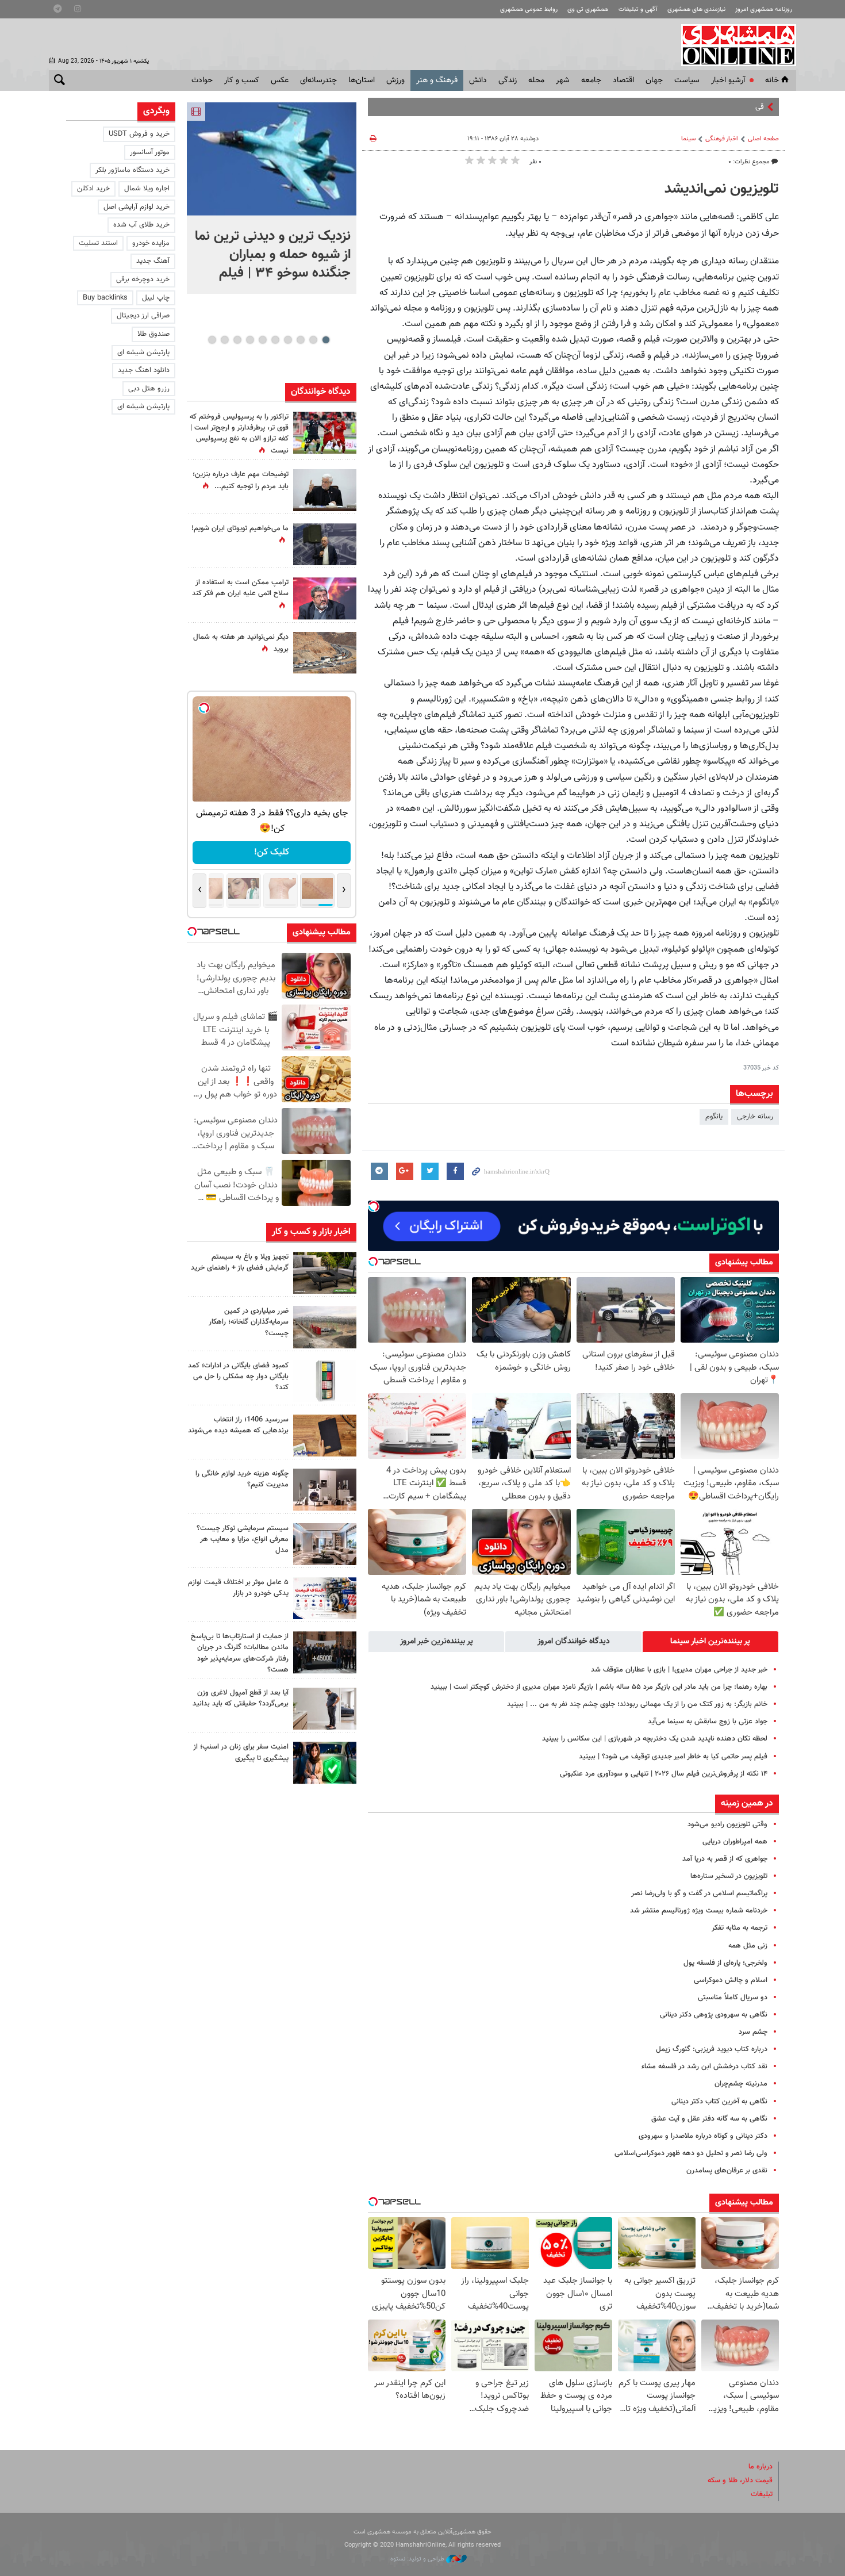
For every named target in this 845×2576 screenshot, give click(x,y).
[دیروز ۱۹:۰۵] (325, 544)
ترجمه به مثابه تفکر (740, 1928)
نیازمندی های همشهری (696, 9)
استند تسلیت (98, 243)
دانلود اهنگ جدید (144, 370)
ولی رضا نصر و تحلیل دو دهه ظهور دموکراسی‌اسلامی (691, 2153)
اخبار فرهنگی (722, 139)
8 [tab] (237, 340)
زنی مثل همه (748, 1946)
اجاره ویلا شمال (147, 189)
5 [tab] (275, 340)
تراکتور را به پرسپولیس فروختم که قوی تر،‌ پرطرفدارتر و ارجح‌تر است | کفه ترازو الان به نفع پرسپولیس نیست (239, 434)
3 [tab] (300, 340)
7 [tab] (250, 340)
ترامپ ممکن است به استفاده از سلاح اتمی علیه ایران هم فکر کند (240, 588)
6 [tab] (262, 340)
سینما (688, 139)
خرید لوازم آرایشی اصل (137, 207)
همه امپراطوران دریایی (735, 1842)
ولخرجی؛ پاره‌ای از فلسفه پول (725, 1963)
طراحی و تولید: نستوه (418, 2559)
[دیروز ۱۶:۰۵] (325, 1273)
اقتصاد (623, 80)
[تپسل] (374, 1206)
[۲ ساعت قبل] (272, 159)
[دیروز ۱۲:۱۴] (325, 433)
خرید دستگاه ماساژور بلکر (132, 170)
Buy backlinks (105, 298)
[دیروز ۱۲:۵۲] (325, 653)
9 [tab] (224, 340)
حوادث (202, 80)
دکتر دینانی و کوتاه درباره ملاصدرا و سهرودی (703, 2136)
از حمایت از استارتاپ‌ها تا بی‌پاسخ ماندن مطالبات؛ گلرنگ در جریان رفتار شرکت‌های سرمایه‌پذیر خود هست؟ (240, 1653)
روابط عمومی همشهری (529, 9)
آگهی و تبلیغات (638, 9)
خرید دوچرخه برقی (143, 279)
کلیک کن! (264, 852)
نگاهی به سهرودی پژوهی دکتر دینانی (714, 2015)
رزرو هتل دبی (149, 389)
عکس (280, 80)
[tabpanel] (272, 198)
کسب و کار (242, 80)
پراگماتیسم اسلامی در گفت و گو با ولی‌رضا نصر (699, 1893)
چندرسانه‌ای (318, 80)
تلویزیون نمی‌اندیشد (722, 189)
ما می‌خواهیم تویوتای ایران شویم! (240, 528)
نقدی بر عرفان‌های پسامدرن (727, 2171)
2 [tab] (313, 340)
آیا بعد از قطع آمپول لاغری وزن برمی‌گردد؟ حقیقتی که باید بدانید (241, 1698)
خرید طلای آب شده (141, 225)
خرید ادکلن (93, 189)
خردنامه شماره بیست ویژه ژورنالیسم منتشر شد (699, 1911)
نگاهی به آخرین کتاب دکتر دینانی (719, 2102)
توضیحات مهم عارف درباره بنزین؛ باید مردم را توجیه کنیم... (241, 480)
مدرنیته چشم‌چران (741, 2084)
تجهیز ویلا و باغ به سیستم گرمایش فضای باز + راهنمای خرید (240, 1262)
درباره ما (760, 2467)
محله (536, 80)
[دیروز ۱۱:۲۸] (325, 490)
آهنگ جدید (153, 261)
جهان (654, 80)
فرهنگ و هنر (437, 80)
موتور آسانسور (150, 152)
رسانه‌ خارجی (755, 1117)
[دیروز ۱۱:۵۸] (325, 1544)
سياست (687, 80)
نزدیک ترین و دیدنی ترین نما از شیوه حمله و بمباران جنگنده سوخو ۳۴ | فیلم (273, 255)
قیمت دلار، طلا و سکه (740, 2481)
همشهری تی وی (588, 9)
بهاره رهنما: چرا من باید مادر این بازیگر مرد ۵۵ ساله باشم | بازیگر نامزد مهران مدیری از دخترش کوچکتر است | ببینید (599, 1687)
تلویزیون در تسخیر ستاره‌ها (729, 1876)
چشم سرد (753, 2032)
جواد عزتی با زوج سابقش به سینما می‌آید (708, 1722)
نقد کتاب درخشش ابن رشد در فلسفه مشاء (704, 2067)
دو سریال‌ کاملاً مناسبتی (733, 1998)
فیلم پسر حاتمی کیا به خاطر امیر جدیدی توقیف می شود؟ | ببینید (673, 1757)
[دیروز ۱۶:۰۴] (325, 1435)
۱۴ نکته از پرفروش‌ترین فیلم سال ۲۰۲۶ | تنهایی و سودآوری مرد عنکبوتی (664, 1774)
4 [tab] (288, 340)
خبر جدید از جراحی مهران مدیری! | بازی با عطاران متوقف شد (679, 1670)
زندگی (508, 80)
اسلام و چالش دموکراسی (731, 1980)
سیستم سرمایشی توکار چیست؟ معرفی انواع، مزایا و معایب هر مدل (243, 1539)
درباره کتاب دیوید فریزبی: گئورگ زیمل (712, 2049)
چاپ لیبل (156, 298)
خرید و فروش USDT (139, 134)
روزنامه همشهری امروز (764, 9)
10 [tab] (212, 340)
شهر (563, 80)
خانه (772, 80)
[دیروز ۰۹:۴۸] (325, 1652)
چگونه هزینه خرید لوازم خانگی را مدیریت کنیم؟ (242, 1479)
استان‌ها (362, 80)
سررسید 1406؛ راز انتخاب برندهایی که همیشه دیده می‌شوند (238, 1425)
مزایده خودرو (151, 243)
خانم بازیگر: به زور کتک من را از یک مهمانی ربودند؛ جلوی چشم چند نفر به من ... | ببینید (637, 1704)
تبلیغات (762, 2494)
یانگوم (714, 1117)
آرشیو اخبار (728, 80)
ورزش (395, 80)
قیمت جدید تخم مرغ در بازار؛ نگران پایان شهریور (693, 107)
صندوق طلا (153, 334)
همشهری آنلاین (733, 45)
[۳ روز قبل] (325, 1709)
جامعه (591, 80)
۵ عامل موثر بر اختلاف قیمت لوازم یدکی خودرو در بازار (238, 1588)
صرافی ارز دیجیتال (143, 316)
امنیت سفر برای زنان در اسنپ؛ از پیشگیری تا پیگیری (241, 1752)
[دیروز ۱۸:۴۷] (325, 598)
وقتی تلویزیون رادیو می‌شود (727, 1824)
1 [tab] (326, 340)
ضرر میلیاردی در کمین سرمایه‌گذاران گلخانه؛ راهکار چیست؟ (249, 1322)
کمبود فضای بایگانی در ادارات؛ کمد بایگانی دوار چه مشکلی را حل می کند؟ (238, 1377)
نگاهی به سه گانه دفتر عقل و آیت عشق (709, 2119)
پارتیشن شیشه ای (143, 352)
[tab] (710, 1642)
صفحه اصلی (763, 139)
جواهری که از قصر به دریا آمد (725, 1859)
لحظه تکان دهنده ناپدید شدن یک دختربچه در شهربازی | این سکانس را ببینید (655, 1739)
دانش (478, 80)
